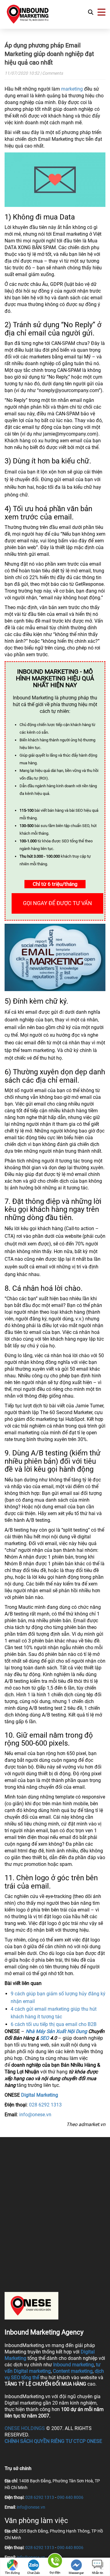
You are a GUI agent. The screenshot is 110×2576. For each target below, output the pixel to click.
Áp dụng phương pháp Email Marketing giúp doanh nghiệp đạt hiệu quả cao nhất (49, 54)
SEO (44, 2038)
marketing (72, 89)
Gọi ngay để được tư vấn (57, 903)
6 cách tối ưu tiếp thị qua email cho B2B (54, 2024)
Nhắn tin (98, 2573)
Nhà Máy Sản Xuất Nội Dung (56, 2031)
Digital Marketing (40, 2095)
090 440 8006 (70, 2497)
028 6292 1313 (45, 2105)
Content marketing (73, 2371)
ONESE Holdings (25, 2428)
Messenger (76, 2573)
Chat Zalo (34, 2573)
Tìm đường (12, 2573)
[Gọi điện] (55, 2562)
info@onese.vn (35, 2115)
